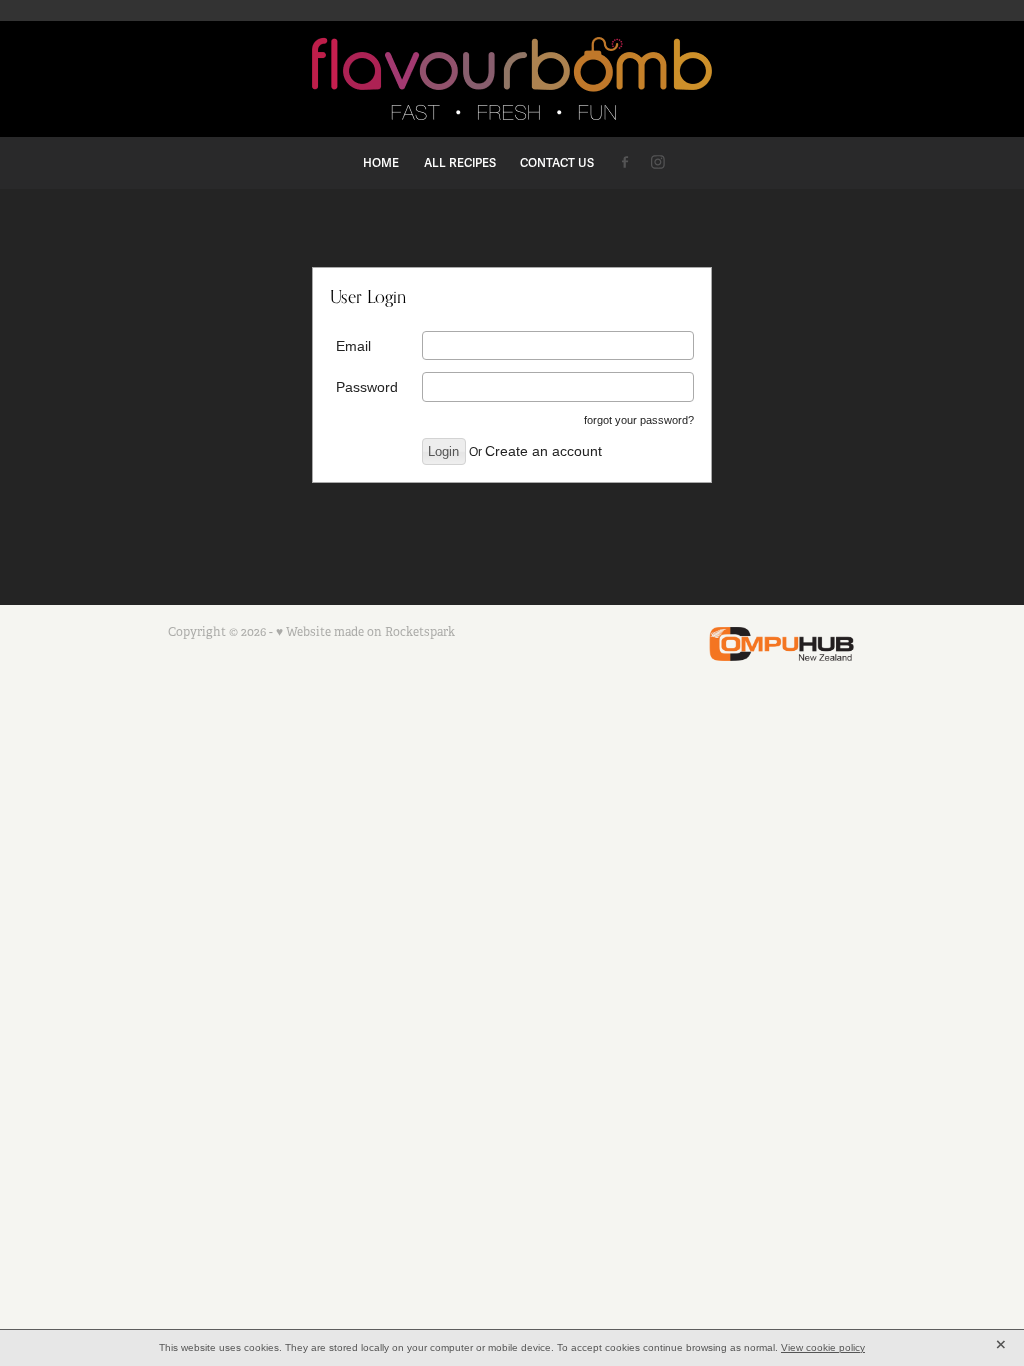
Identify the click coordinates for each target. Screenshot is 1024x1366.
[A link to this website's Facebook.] (624, 161)
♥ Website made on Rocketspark (365, 632)
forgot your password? (639, 420)
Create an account (543, 451)
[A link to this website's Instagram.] (658, 161)
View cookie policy (823, 1347)
